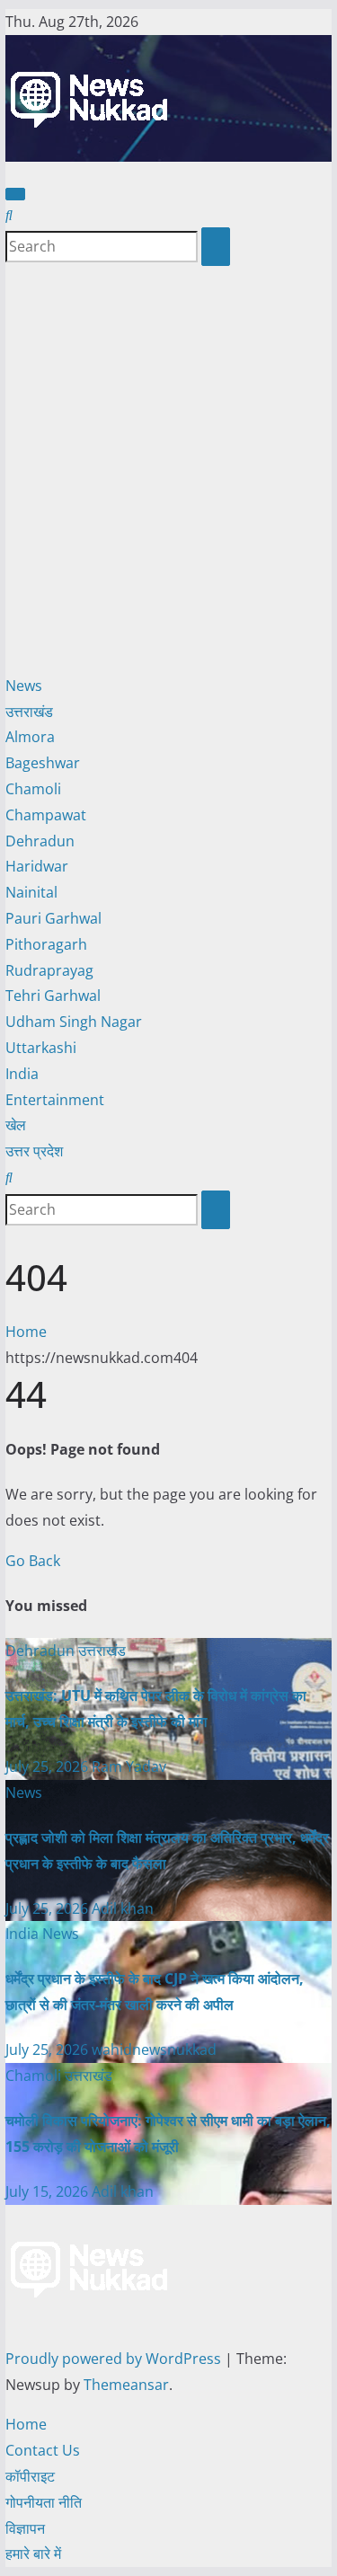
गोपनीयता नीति (44, 2502)
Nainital (31, 892)
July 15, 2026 (49, 2191)
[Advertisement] (168, 469)
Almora (30, 737)
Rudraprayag (49, 970)
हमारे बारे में (33, 2554)
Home (26, 1332)
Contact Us (43, 2450)
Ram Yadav (129, 1766)
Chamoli (33, 789)
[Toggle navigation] (15, 194)
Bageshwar (43, 763)
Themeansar (126, 2385)
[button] (9, 215)
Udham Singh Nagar (74, 1022)
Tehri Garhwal (53, 996)
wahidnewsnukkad (154, 2049)
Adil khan (123, 1908)
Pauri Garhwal (53, 918)
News (24, 686)
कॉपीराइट (30, 2476)
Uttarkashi (41, 1048)
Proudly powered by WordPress (115, 2359)
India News (42, 1934)
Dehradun (40, 841)
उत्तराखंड (29, 712)
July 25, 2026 (49, 1766)
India (22, 1074)
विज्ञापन (25, 2528)
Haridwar (37, 866)
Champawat (46, 815)
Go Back (33, 1561)
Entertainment (55, 1100)
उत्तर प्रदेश (34, 1151)
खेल (16, 1125)
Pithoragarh (46, 944)
